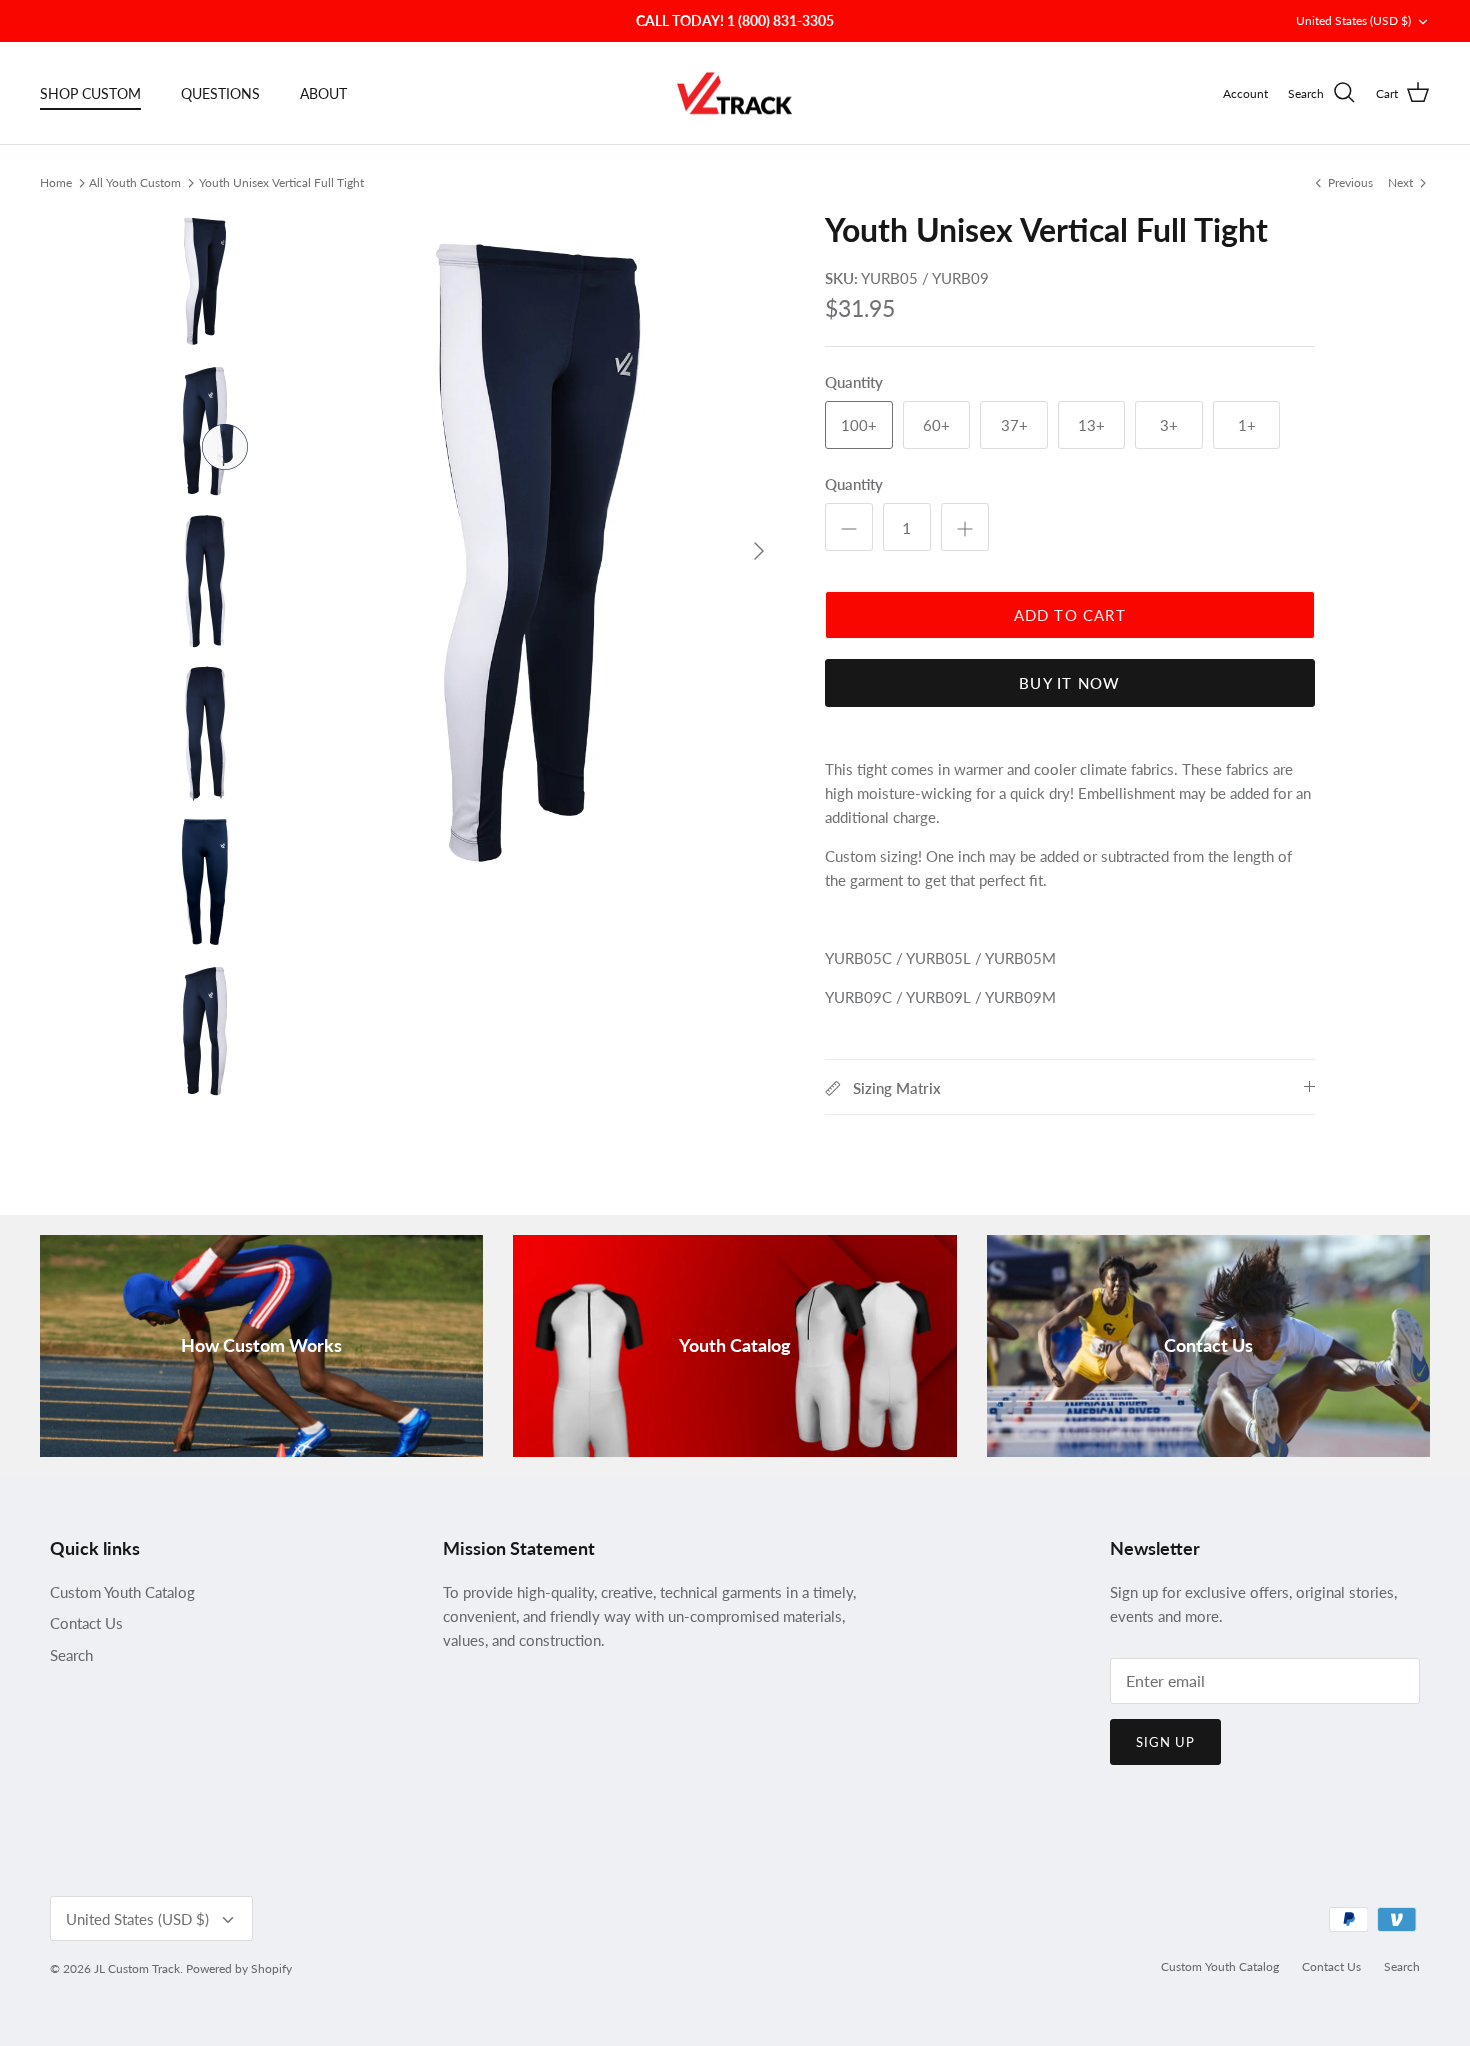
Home (56, 181)
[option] (538, 551)
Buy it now (1069, 683)
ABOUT (323, 93)
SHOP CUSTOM (90, 93)
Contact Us (86, 1623)
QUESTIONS (220, 93)
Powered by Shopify (239, 1968)
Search (71, 1655)
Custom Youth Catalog (122, 1592)
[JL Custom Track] (735, 93)
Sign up (1165, 1742)
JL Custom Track (137, 1968)
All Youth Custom (135, 181)
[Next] (759, 551)
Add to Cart (1070, 615)
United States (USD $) (1353, 20)
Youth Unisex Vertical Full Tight (281, 181)
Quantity (854, 484)
